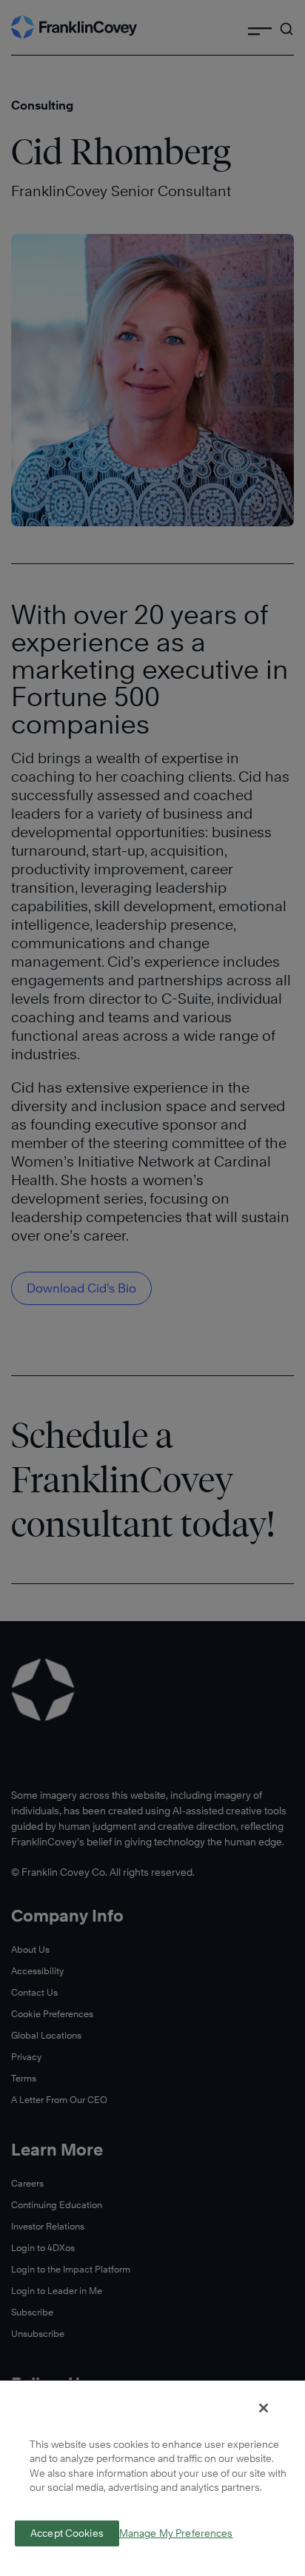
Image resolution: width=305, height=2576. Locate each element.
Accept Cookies (67, 2533)
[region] (152, 2478)
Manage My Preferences (176, 2533)
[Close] (264, 2408)
